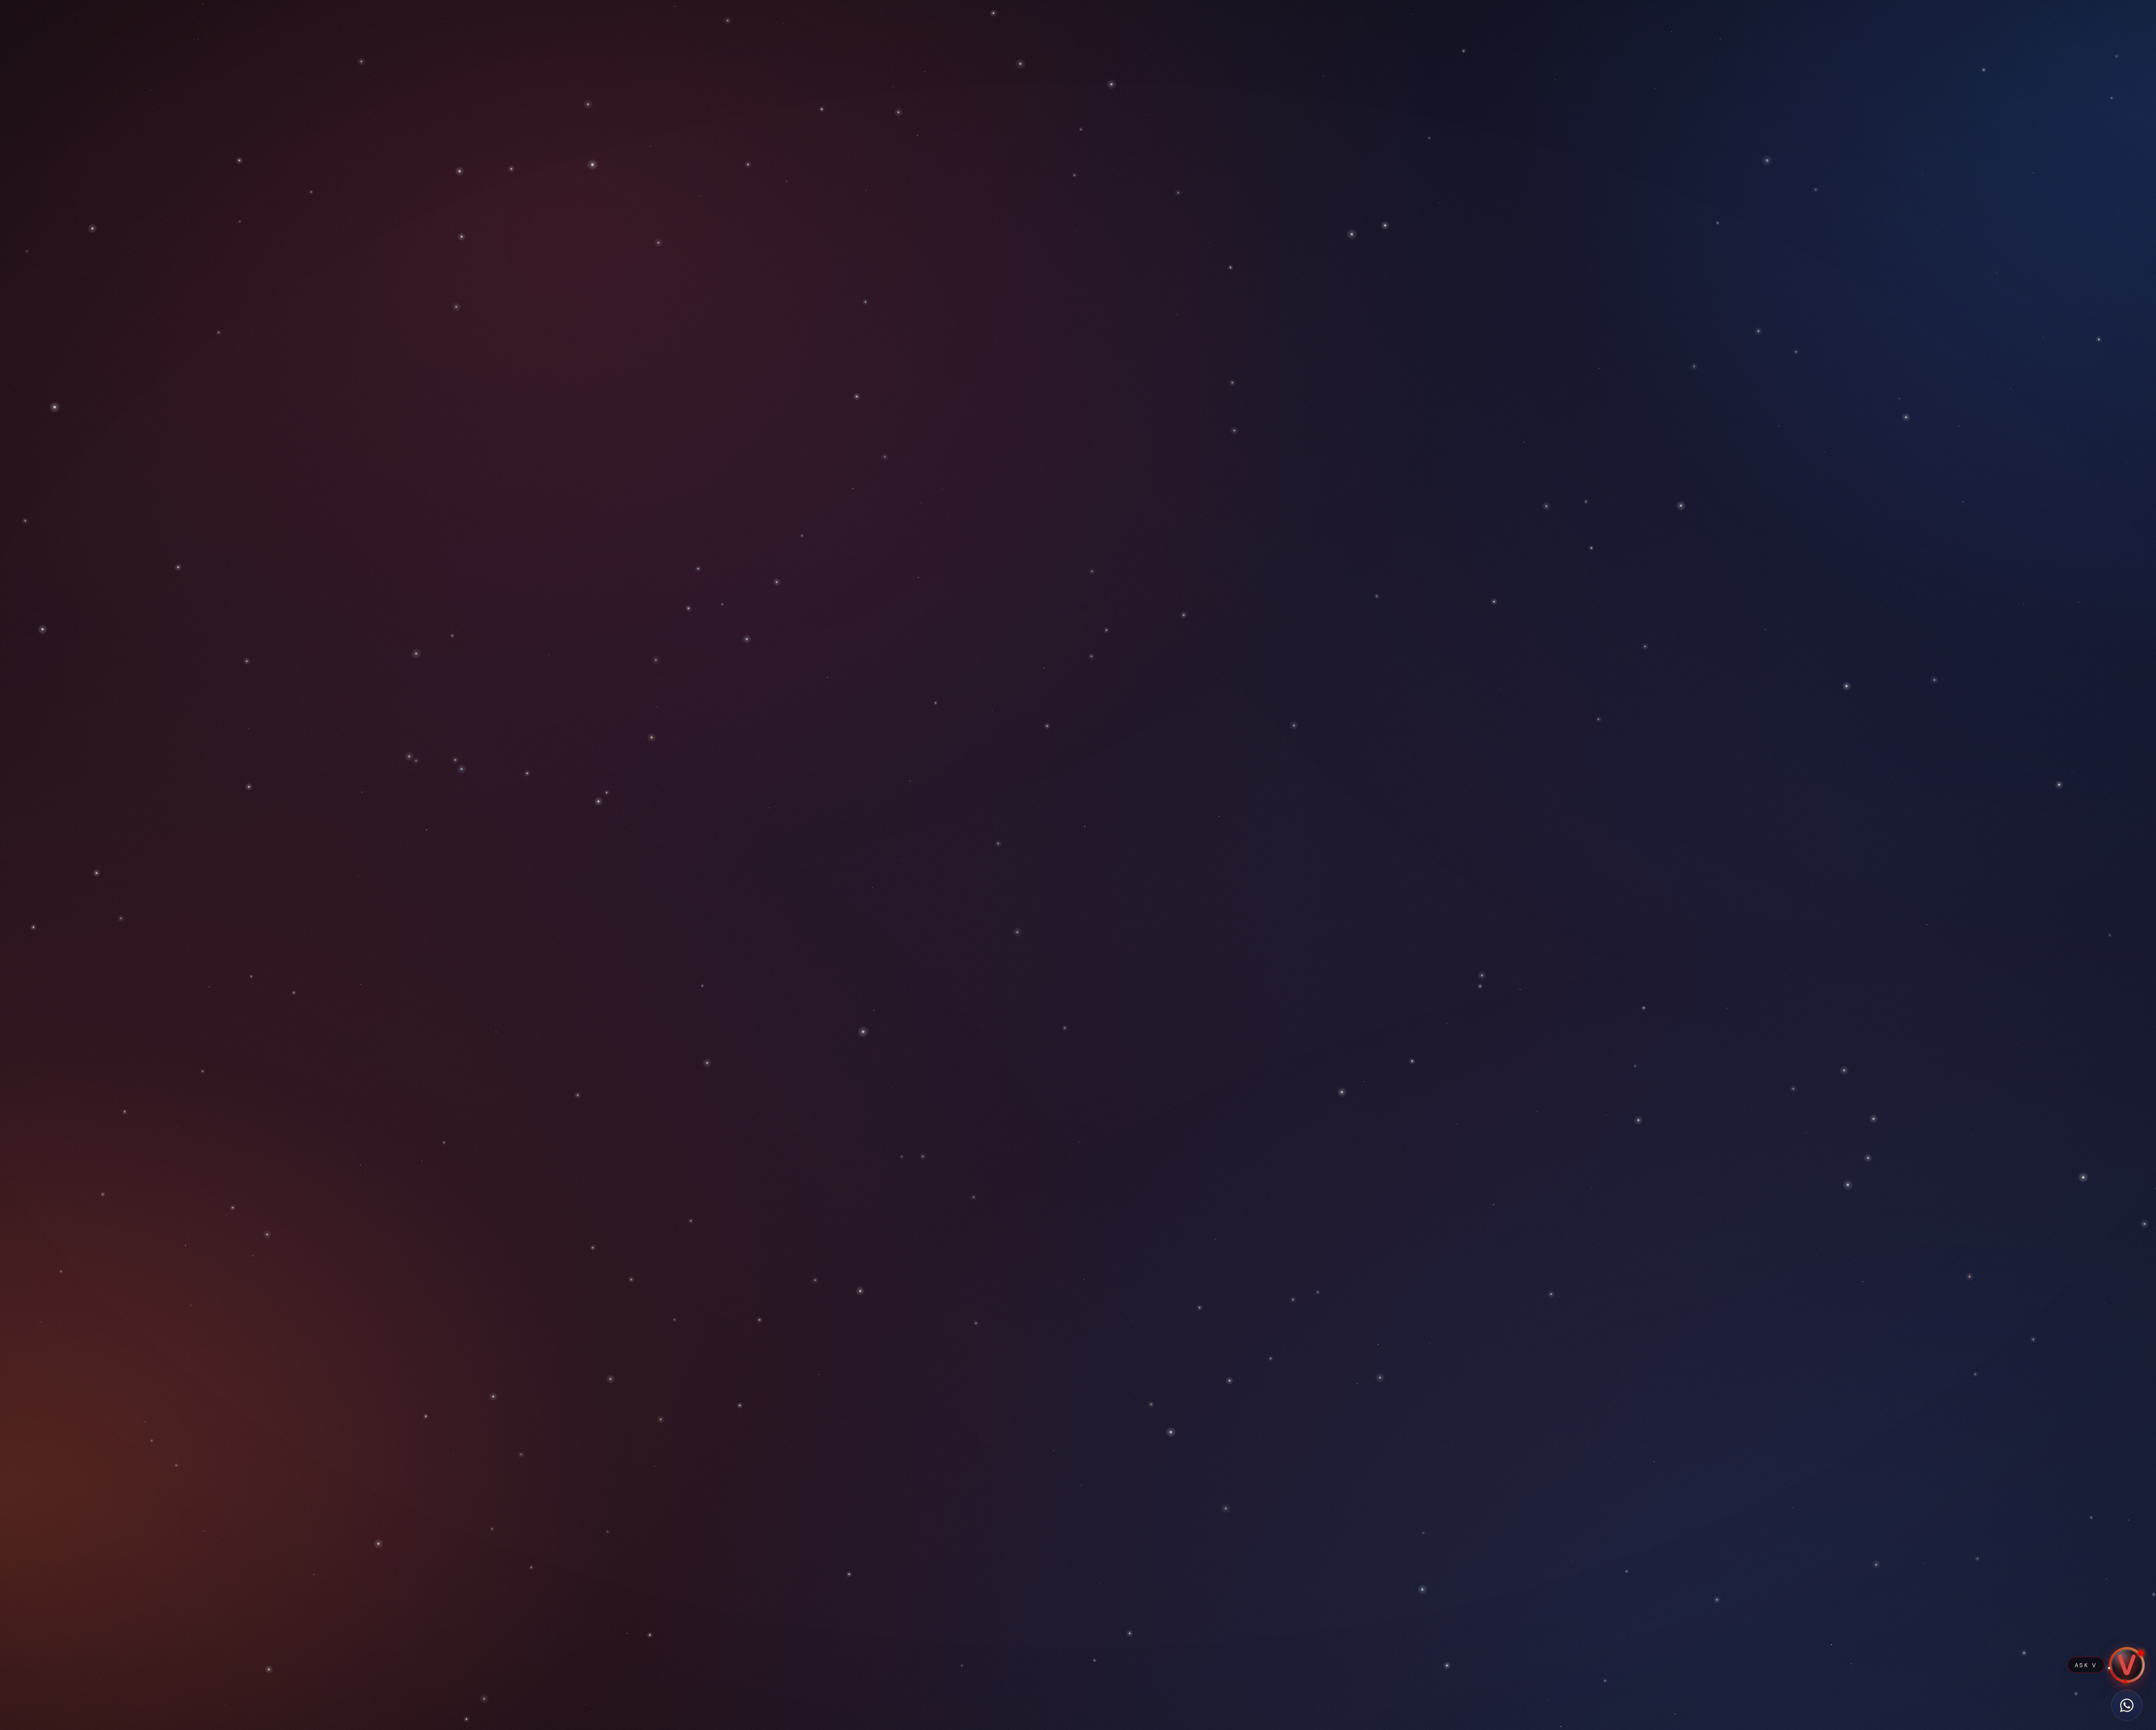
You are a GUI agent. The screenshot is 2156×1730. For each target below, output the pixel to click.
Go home (1078, 912)
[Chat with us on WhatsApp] (2127, 1705)
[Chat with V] (2127, 1665)
